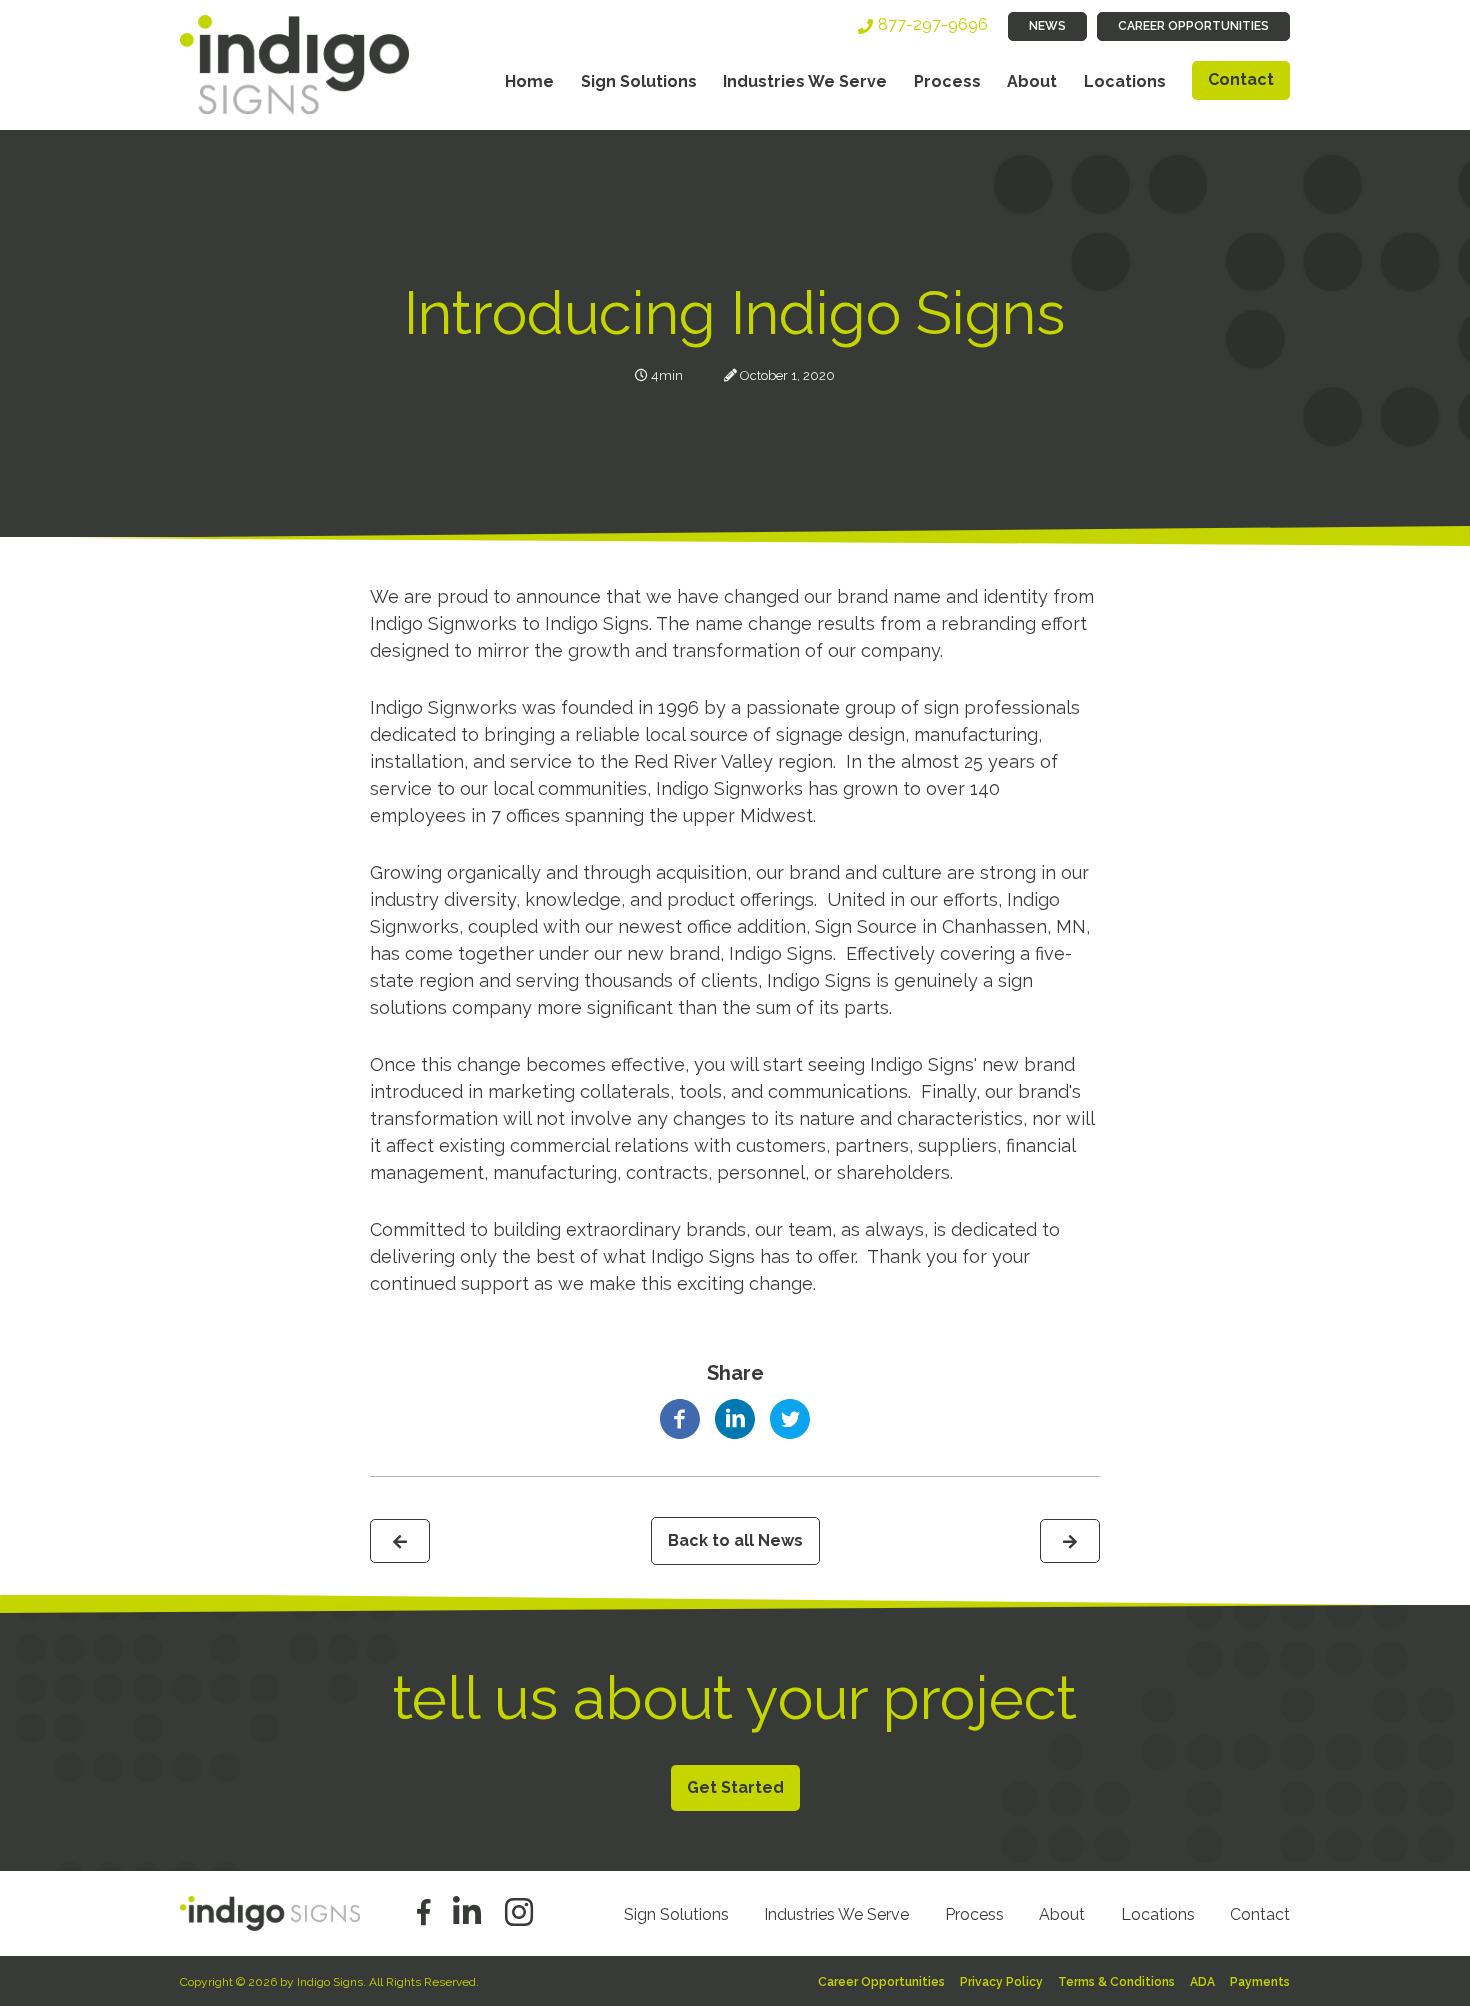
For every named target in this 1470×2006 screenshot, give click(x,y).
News (1047, 26)
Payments (1260, 1982)
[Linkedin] (735, 1417)
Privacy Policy (1001, 1982)
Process (947, 81)
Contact (1241, 79)
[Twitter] (790, 1417)
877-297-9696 (933, 24)
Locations (1125, 81)
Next (1070, 1541)
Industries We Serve (805, 81)
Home (529, 81)
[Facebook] (680, 1417)
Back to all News (735, 1540)
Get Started (735, 1787)
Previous (400, 1541)
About (1032, 81)
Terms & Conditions (1116, 1982)
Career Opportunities (1193, 26)
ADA (1202, 1982)
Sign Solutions (639, 81)
